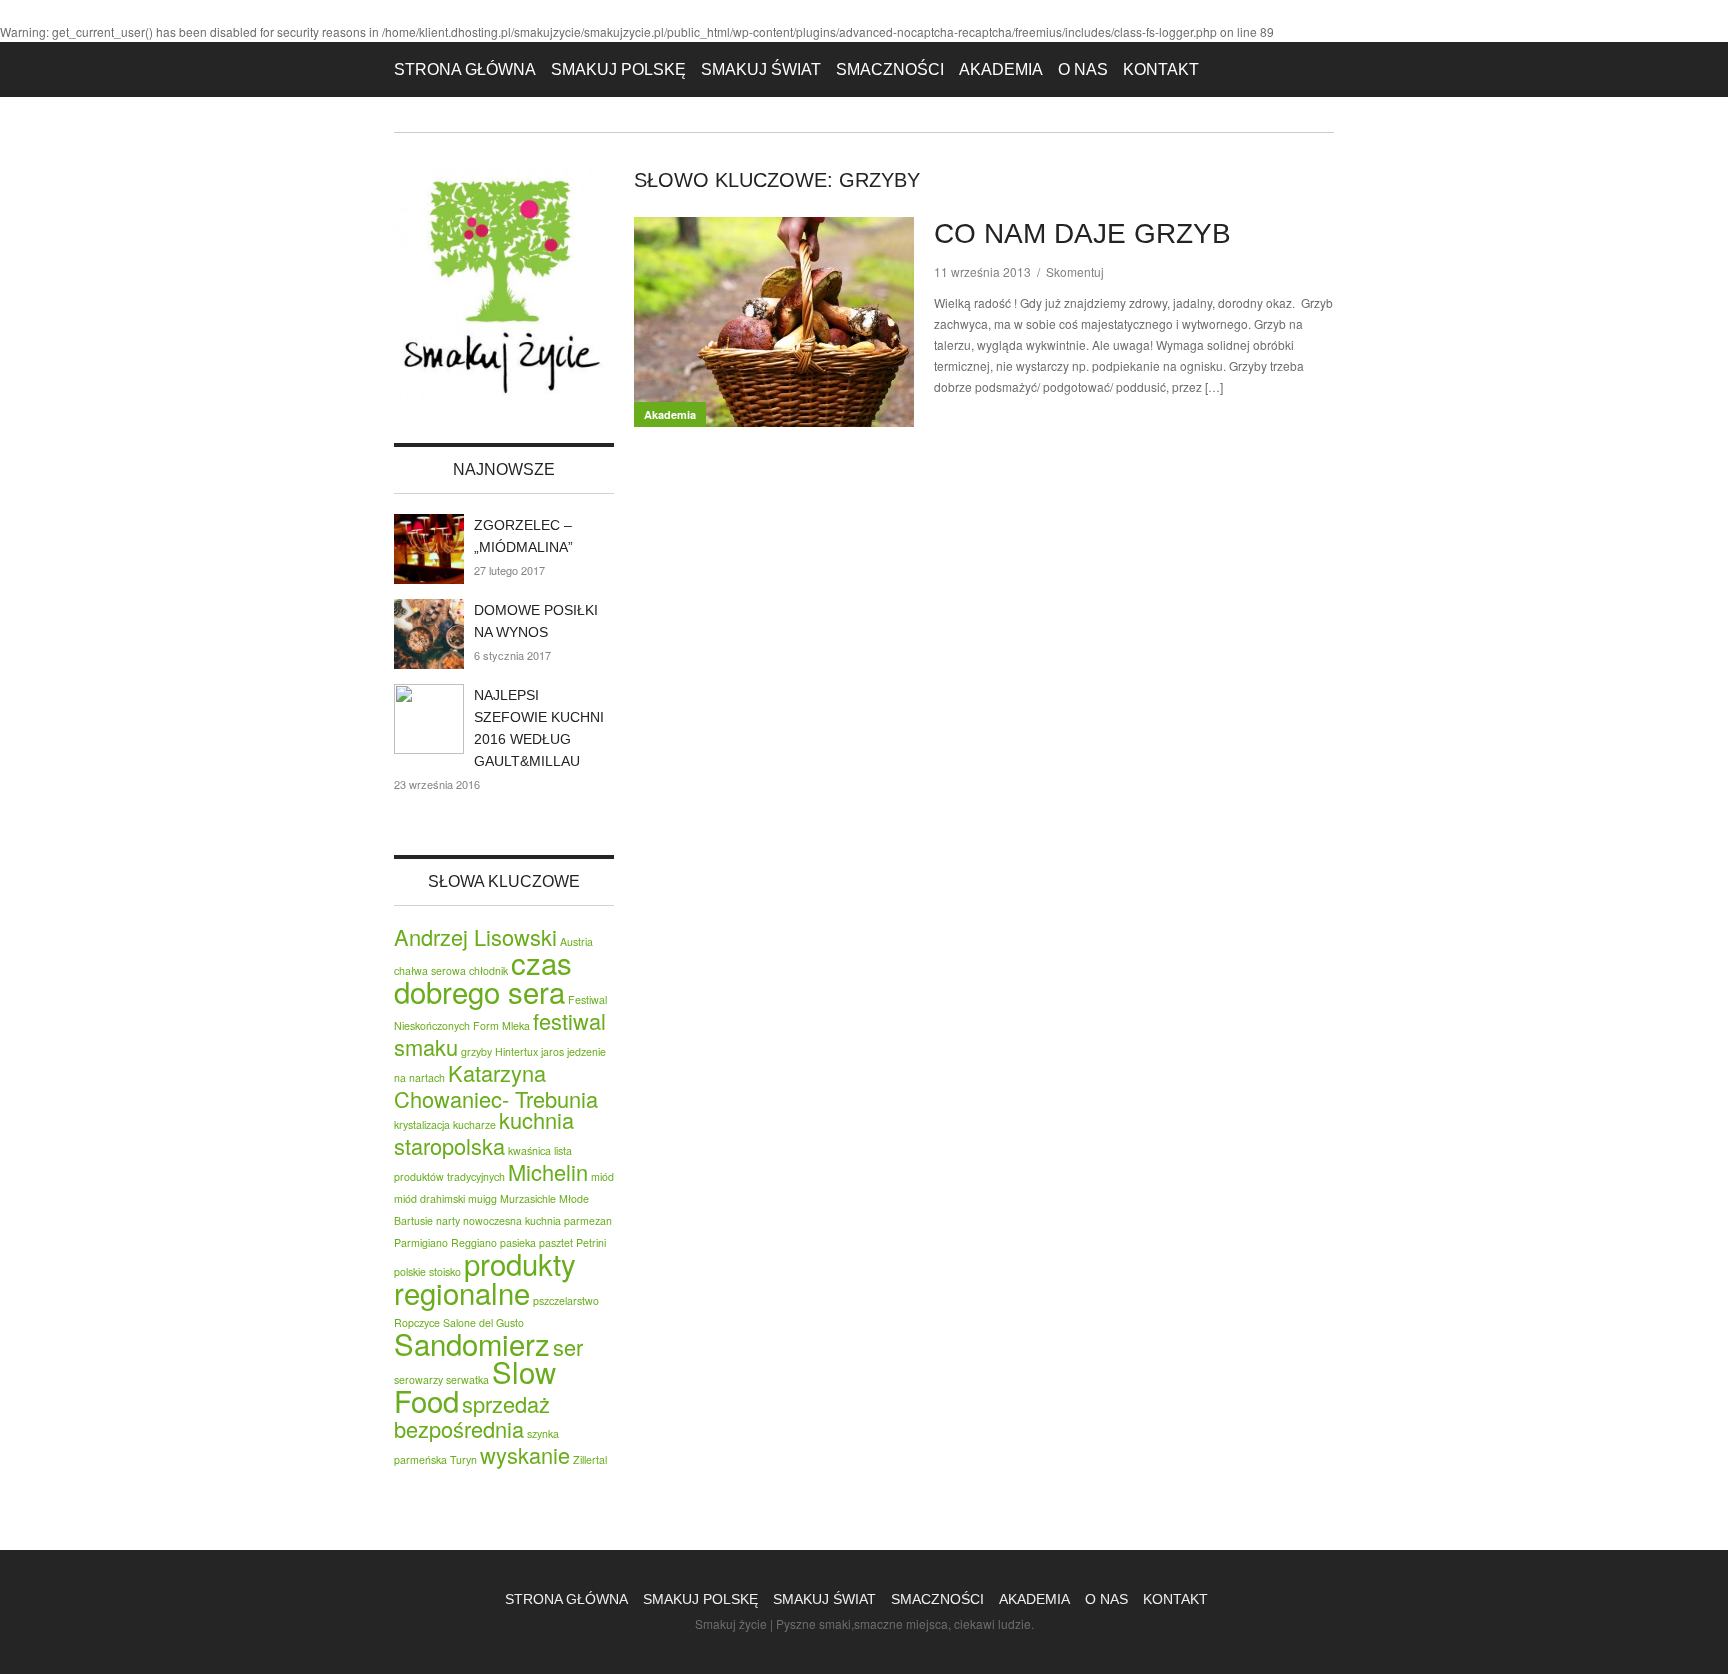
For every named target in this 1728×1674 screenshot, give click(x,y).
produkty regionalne (485, 1277)
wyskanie (525, 1454)
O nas (1083, 69)
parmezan (588, 1220)
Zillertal (590, 1459)
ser (568, 1346)
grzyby (476, 1051)
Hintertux (516, 1051)
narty (448, 1220)
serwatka (467, 1379)
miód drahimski (429, 1198)
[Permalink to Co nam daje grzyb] (774, 322)
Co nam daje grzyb (1082, 233)
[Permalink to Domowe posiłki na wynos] (429, 634)
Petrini (591, 1242)
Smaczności (890, 69)
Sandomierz (472, 1343)
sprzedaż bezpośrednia (472, 1416)
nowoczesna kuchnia (512, 1220)
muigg (482, 1198)
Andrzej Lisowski (475, 936)
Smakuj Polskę (618, 69)
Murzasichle (528, 1198)
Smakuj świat (761, 69)
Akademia (1001, 69)
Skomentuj (1075, 271)
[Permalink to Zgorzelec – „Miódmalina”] (429, 549)
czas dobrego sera (483, 976)
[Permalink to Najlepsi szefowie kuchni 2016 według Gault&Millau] (429, 719)
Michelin (548, 1171)
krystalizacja (422, 1124)
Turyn (463, 1459)
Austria (576, 941)
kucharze (474, 1124)
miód (602, 1176)
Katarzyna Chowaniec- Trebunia (496, 1085)
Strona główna (465, 69)
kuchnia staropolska (484, 1132)
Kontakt (1161, 69)
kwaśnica (529, 1150)
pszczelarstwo (566, 1300)
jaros (552, 1051)
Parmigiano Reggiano (445, 1242)
